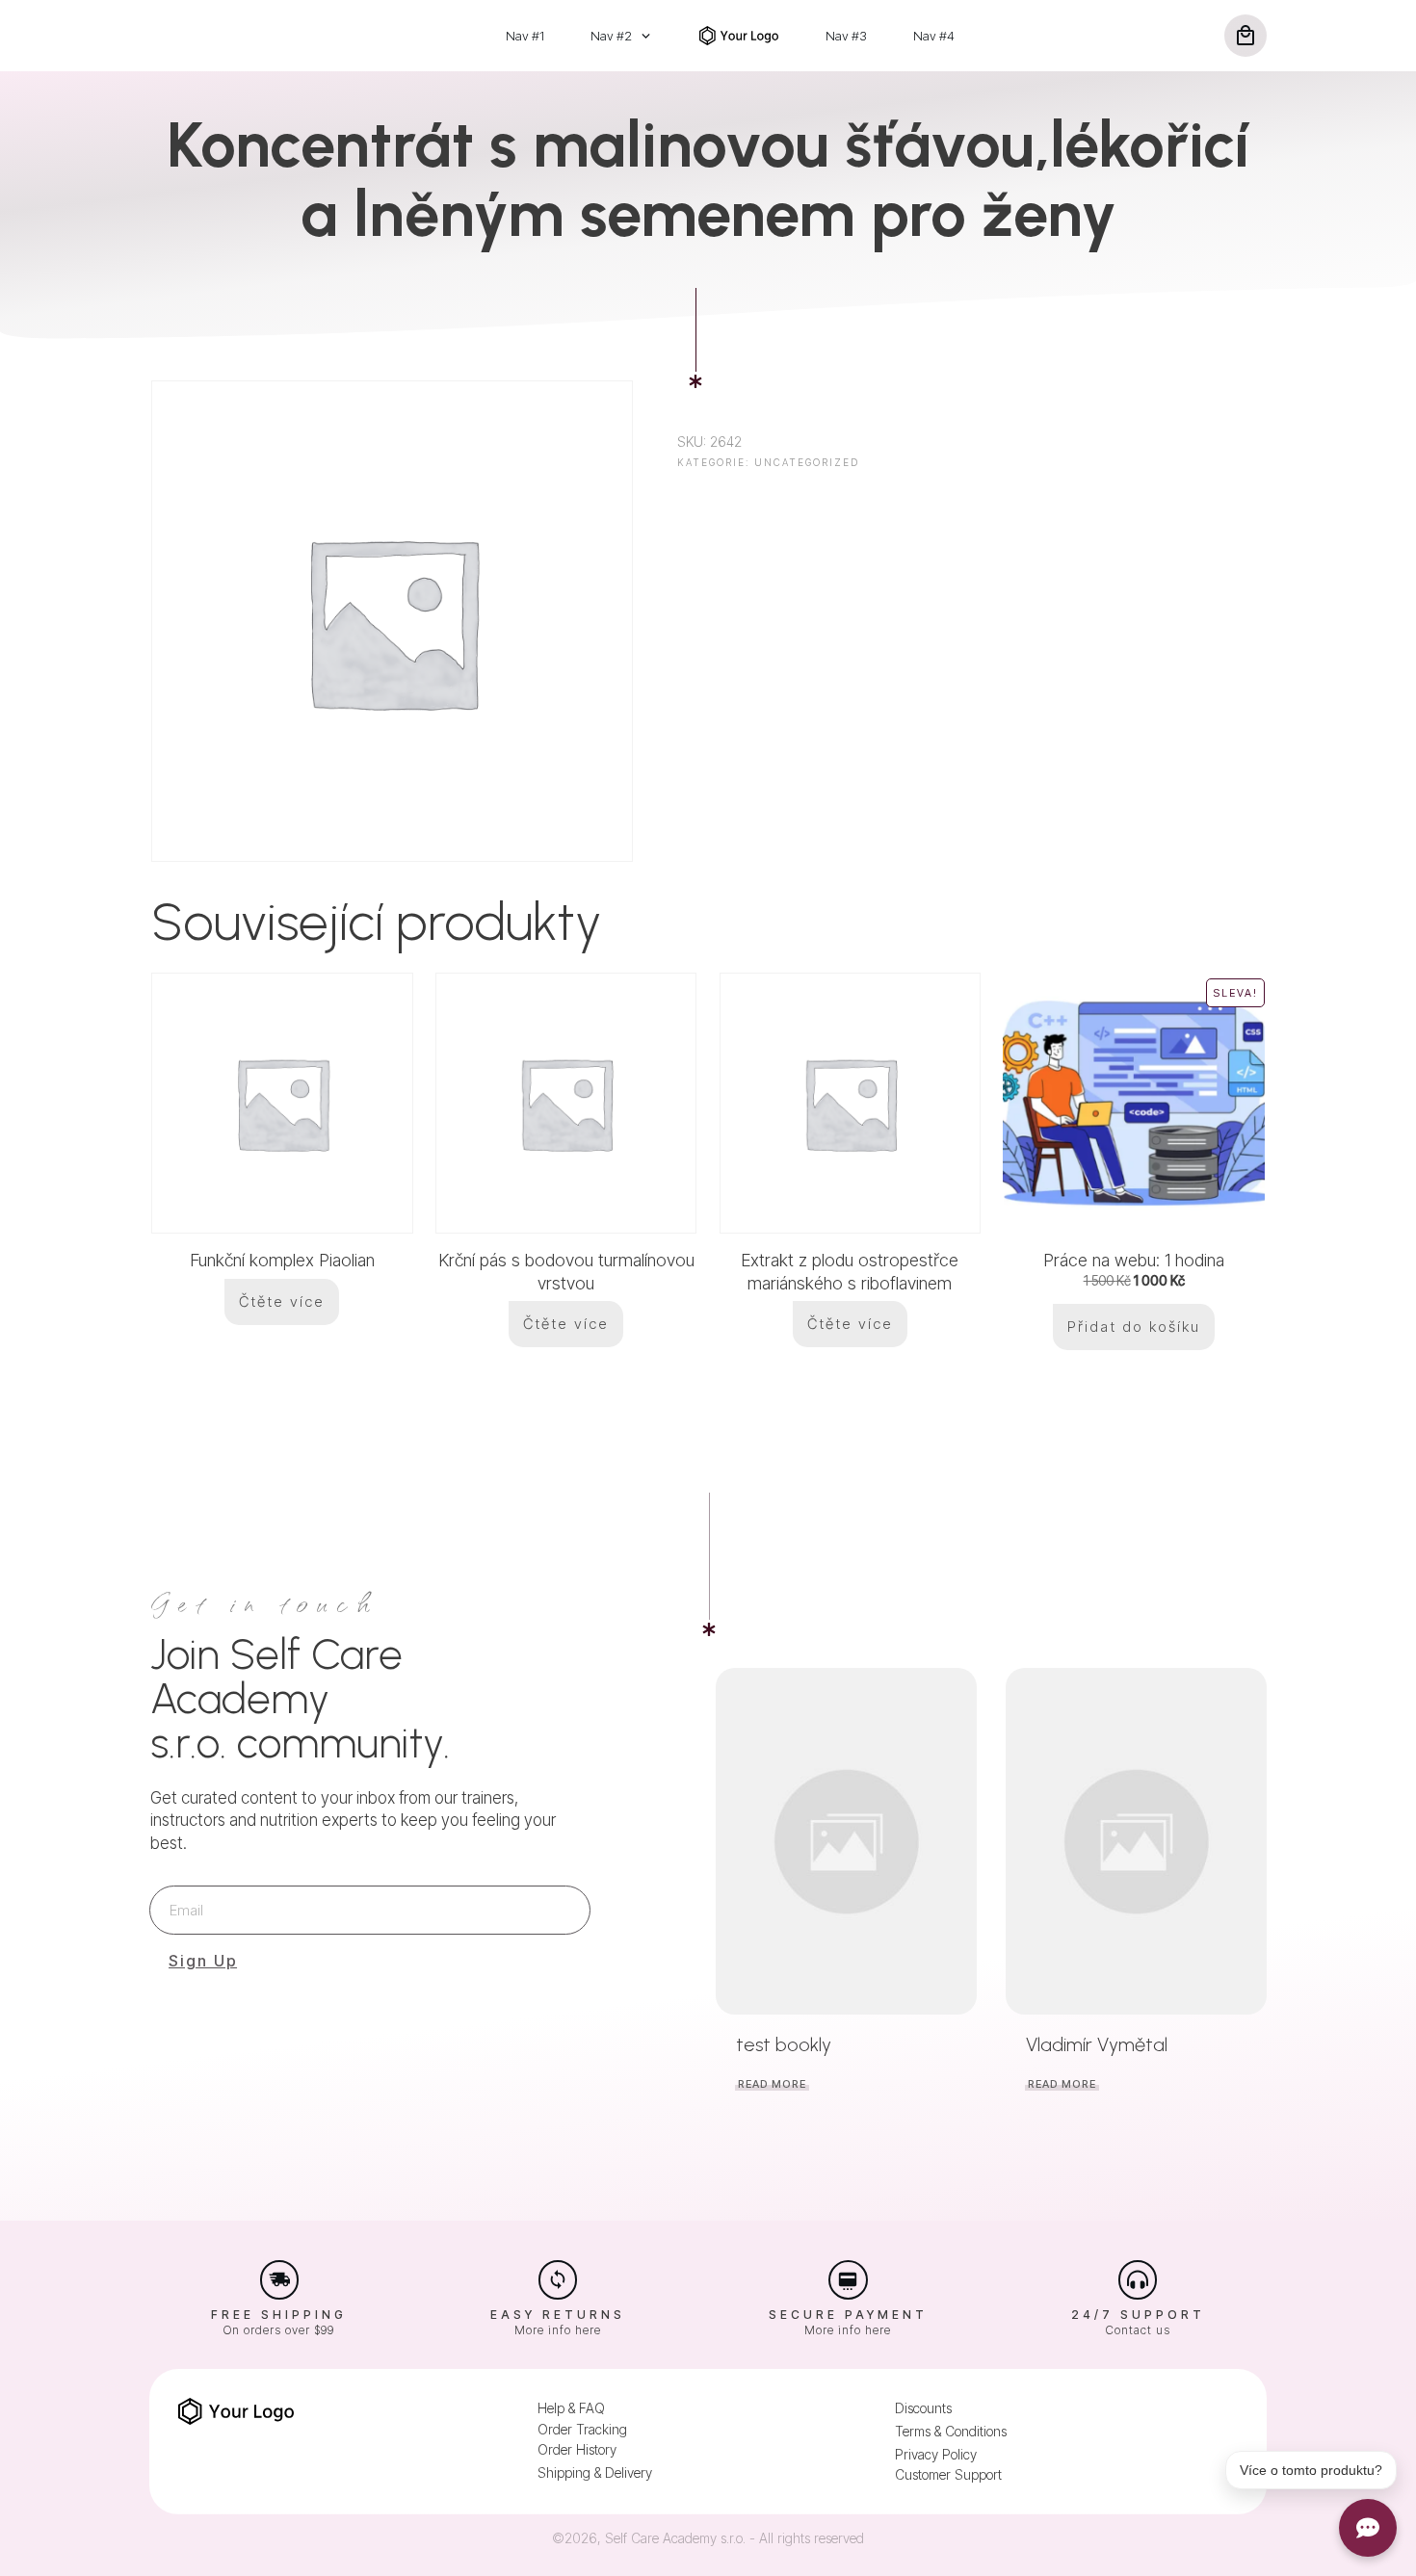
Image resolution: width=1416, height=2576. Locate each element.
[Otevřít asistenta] (1368, 2528)
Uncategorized (807, 462)
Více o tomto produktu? (1311, 2470)
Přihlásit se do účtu (828, 1410)
